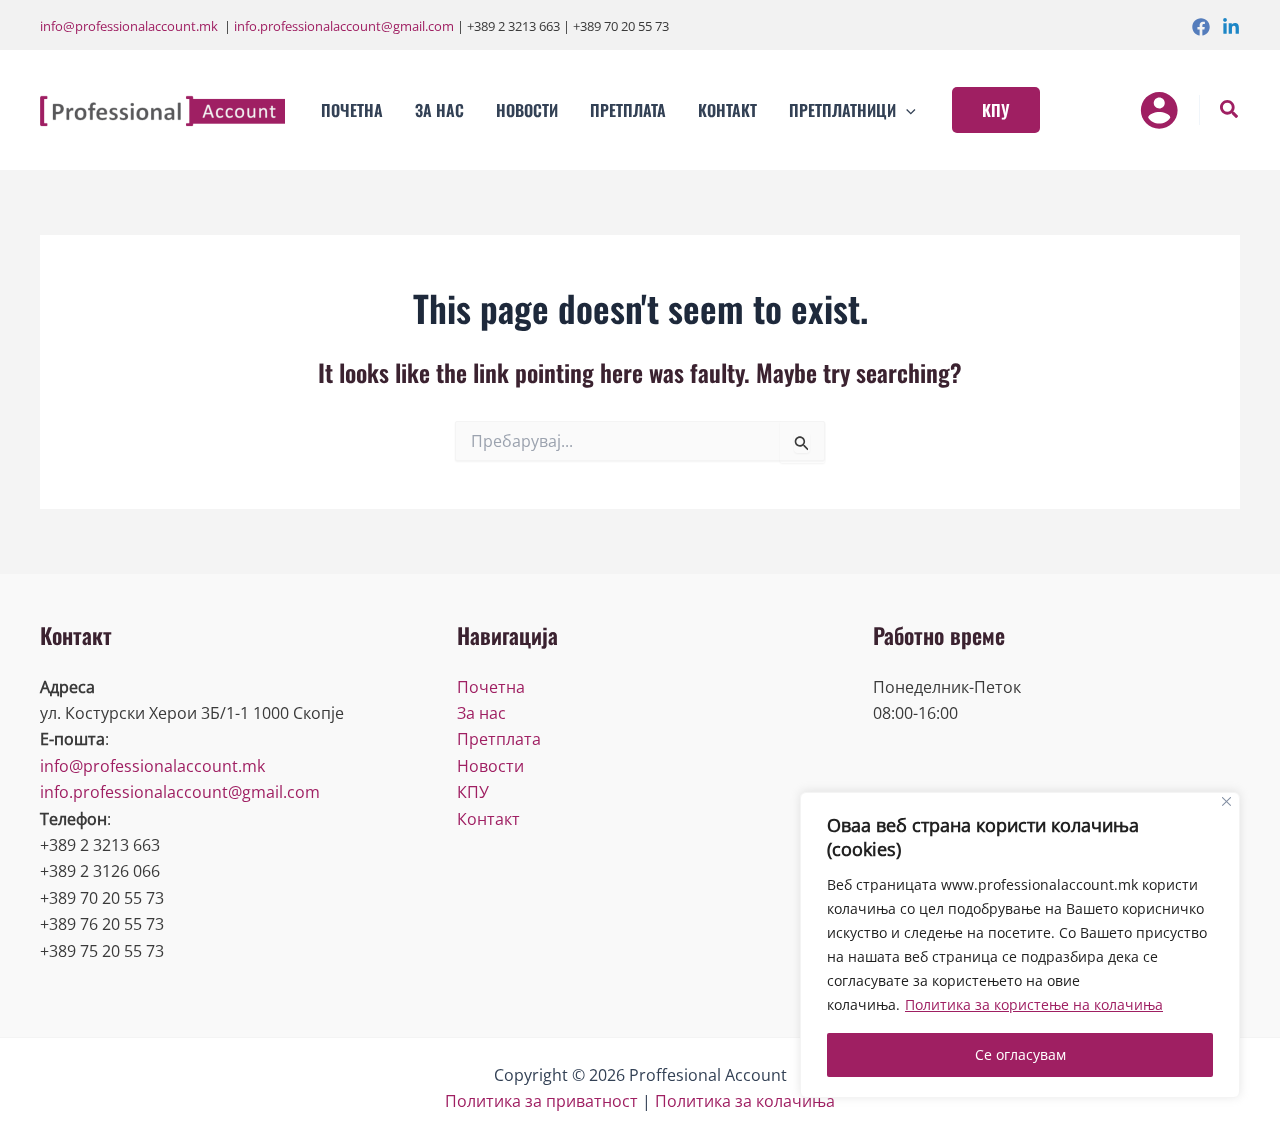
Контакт (488, 819)
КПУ (473, 792)
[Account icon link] (1159, 110)
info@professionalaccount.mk (129, 26)
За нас (481, 713)
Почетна (491, 687)
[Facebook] (1201, 27)
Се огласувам (1020, 1054)
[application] (906, 110)
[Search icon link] (1230, 111)
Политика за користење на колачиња (1034, 1004)
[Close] (1226, 801)
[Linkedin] (1231, 27)
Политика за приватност (541, 1101)
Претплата (499, 739)
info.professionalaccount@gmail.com (344, 26)
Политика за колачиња (745, 1101)
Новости (490, 766)
